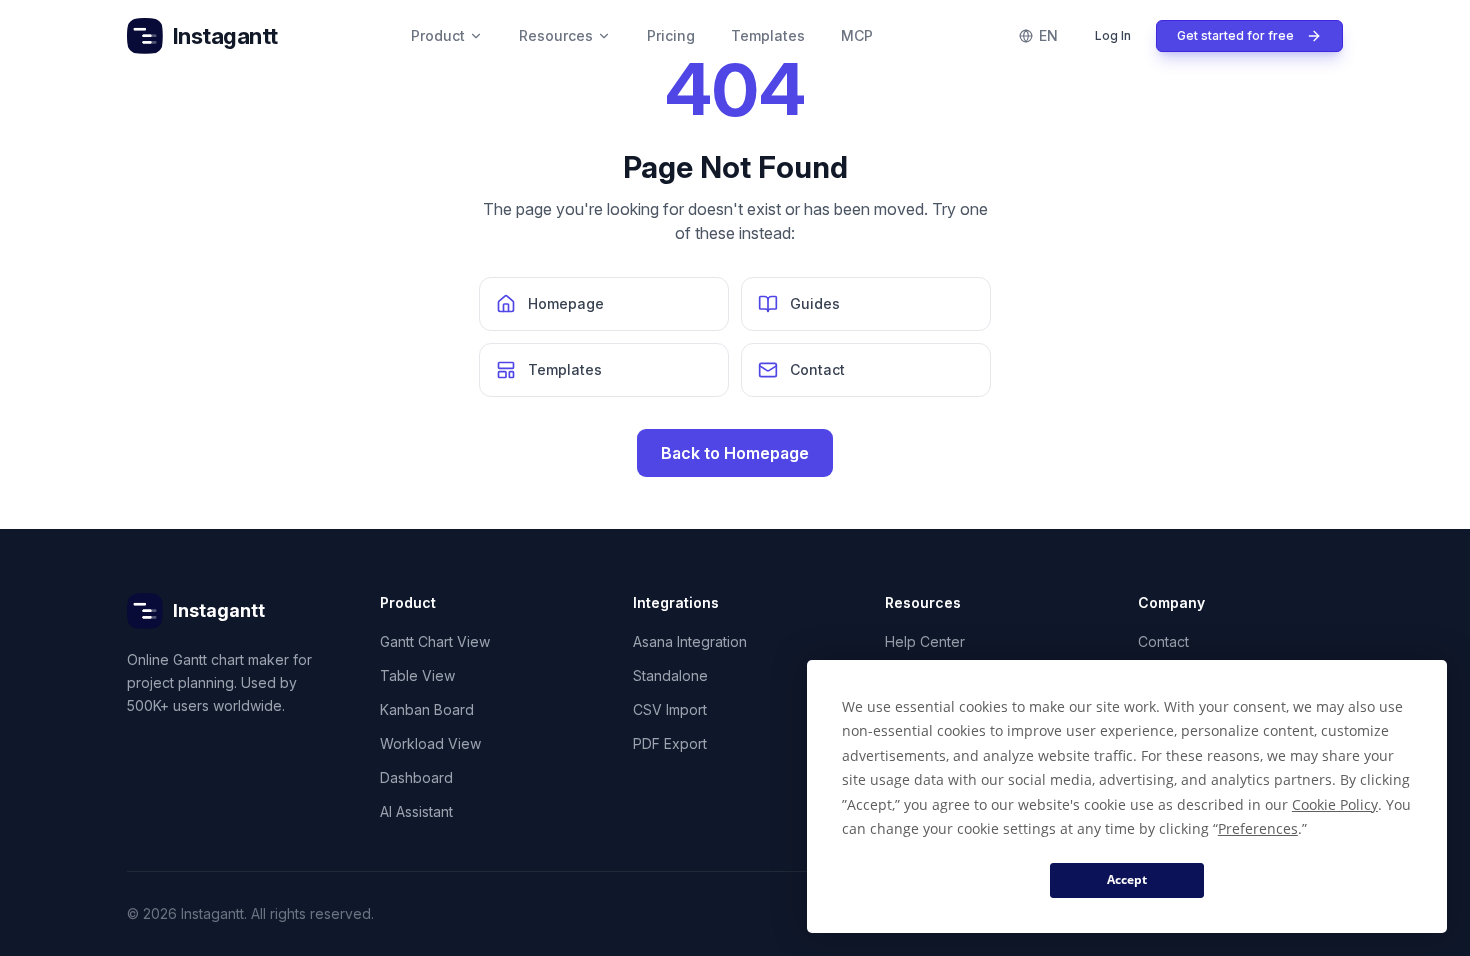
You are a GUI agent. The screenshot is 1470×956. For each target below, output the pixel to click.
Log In (1113, 35)
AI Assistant (416, 811)
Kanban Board (427, 709)
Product (438, 35)
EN (1048, 35)
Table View (417, 675)
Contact (1163, 641)
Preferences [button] (1258, 828)
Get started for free (1235, 35)
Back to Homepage (735, 453)
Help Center (925, 641)
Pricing (671, 35)
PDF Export (670, 743)
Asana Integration (690, 641)
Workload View (430, 743)
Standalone (670, 675)
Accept (1127, 879)
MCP (857, 35)
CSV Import (670, 709)
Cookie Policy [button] (1335, 804)
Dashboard (416, 777)
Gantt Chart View (435, 641)
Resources (556, 35)
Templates (768, 35)
